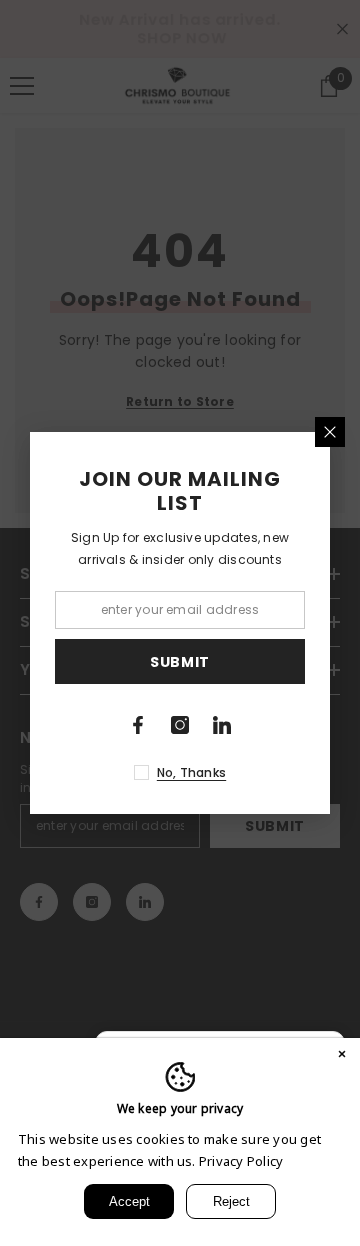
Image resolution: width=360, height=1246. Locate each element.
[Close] (330, 432)
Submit (180, 662)
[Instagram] (180, 725)
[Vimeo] (222, 725)
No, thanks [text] (191, 772)
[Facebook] (138, 725)
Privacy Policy (241, 1161)
